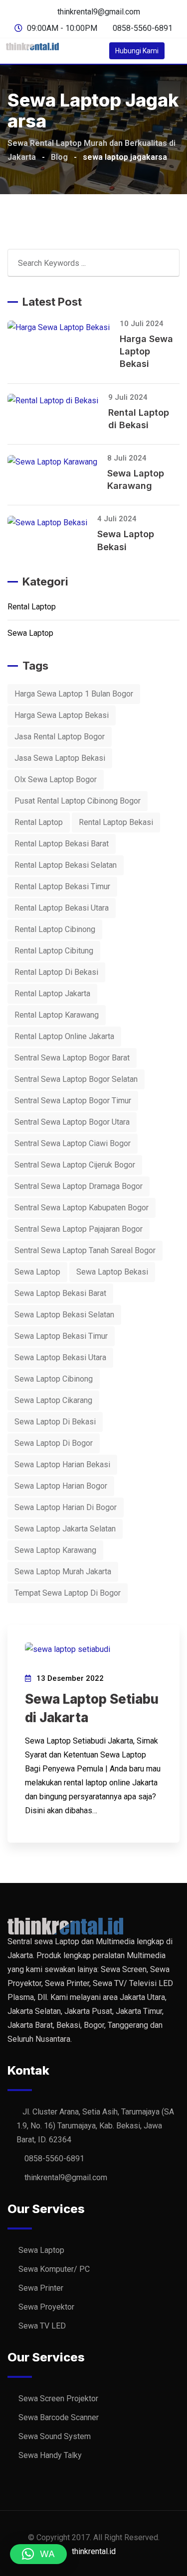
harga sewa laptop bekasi (62, 715)
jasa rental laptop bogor (60, 737)
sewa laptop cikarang (53, 1400)
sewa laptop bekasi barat (60, 1293)
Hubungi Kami (137, 51)
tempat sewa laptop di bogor (68, 1593)
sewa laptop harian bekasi (62, 1464)
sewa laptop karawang (55, 1550)
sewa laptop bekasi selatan (64, 1315)
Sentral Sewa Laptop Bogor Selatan (76, 1079)
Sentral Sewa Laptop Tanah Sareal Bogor (85, 1250)
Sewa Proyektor (46, 2307)
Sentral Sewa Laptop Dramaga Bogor (79, 1186)
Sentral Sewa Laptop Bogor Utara (72, 1122)
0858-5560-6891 (143, 28)
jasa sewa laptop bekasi (60, 758)
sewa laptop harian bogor (61, 1486)
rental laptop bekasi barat (62, 844)
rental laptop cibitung (54, 951)
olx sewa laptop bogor (56, 779)
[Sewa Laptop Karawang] (57, 462)
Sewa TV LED (42, 2326)
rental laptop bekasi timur (62, 886)
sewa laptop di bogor (54, 1443)
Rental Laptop (32, 607)
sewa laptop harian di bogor (66, 1507)
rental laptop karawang (57, 1015)
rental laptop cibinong (55, 929)
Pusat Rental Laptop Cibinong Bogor (78, 801)
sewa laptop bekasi (112, 1272)
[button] (38, 2554)
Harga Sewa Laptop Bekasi (146, 351)
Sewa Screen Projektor (58, 2399)
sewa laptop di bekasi (55, 1422)
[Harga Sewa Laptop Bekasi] (64, 327)
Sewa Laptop (30, 633)
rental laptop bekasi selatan (66, 865)
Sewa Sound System (55, 2436)
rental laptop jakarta (52, 994)
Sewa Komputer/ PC (54, 2269)
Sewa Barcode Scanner (59, 2417)
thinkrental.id (94, 2551)
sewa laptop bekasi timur (61, 1336)
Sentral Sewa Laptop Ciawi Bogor (73, 1143)
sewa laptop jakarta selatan (65, 1529)
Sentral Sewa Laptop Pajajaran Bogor (79, 1229)
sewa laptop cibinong (54, 1379)
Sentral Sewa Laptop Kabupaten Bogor (82, 1208)
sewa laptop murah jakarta (63, 1572)
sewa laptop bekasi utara (60, 1357)
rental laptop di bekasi (56, 972)
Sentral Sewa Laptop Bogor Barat (72, 1058)
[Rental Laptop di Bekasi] (58, 401)
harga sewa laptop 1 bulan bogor (74, 694)
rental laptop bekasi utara (62, 908)
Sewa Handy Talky (50, 2455)
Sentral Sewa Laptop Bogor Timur (73, 1101)
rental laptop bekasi (116, 822)
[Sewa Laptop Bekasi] (52, 523)
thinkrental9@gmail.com (99, 12)
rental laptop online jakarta (64, 1036)
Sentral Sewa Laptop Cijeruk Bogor (75, 1165)
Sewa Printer (41, 2288)
